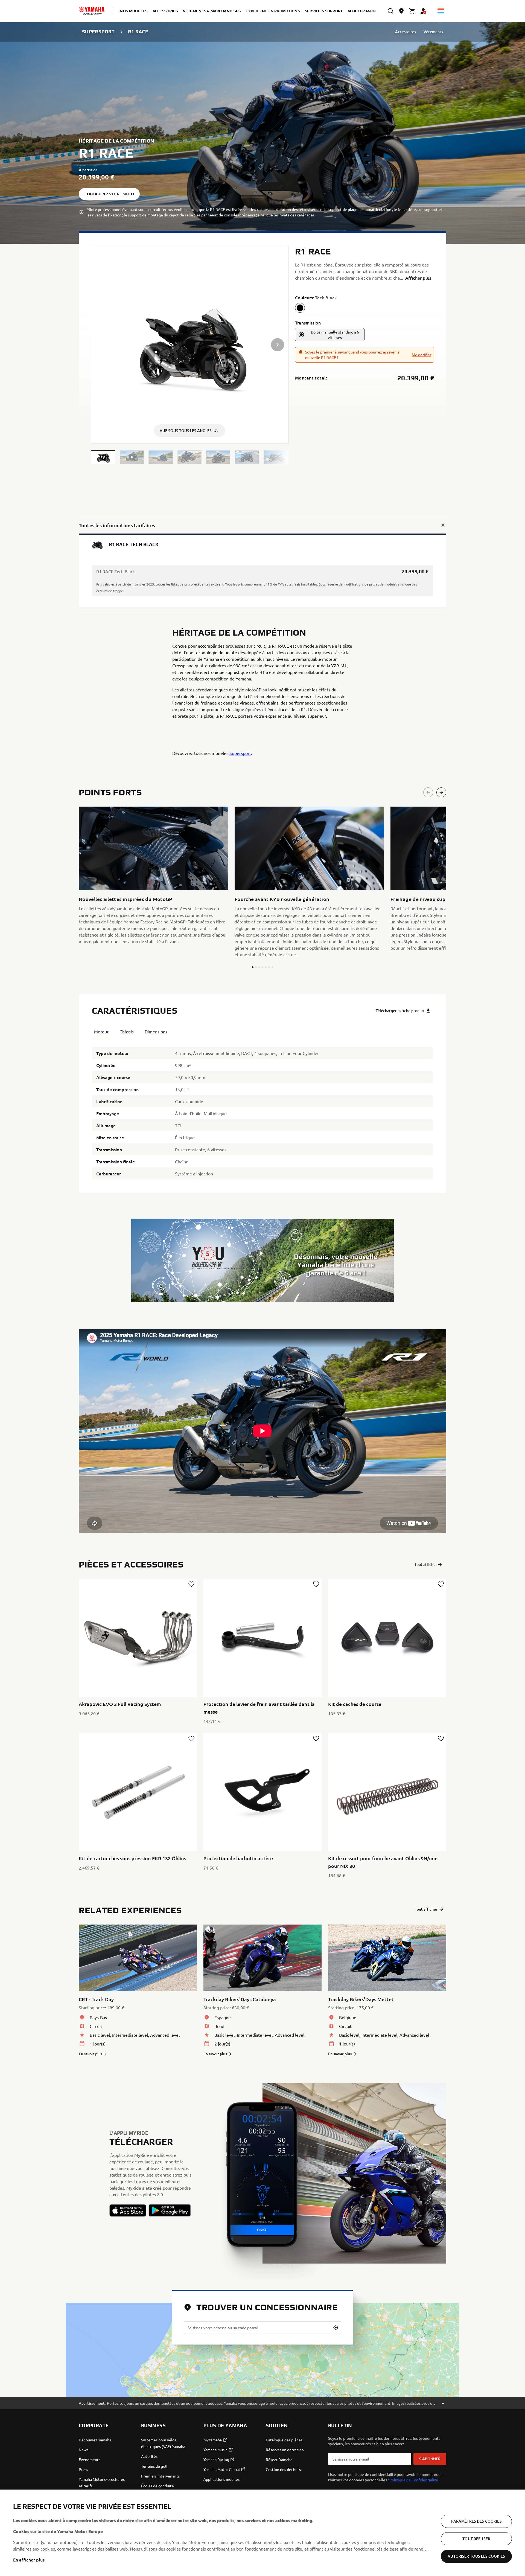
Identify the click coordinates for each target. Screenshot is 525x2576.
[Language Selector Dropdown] (441, 11)
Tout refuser (476, 2539)
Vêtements (433, 32)
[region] (262, 2533)
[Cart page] (412, 11)
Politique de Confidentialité (414, 2480)
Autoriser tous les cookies (476, 2556)
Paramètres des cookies (476, 2521)
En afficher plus (29, 2560)
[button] (103, 457)
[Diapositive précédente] (428, 792)
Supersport (240, 753)
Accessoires (406, 32)
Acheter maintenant (370, 11)
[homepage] (92, 11)
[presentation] (262, 1431)
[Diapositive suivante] (441, 792)
